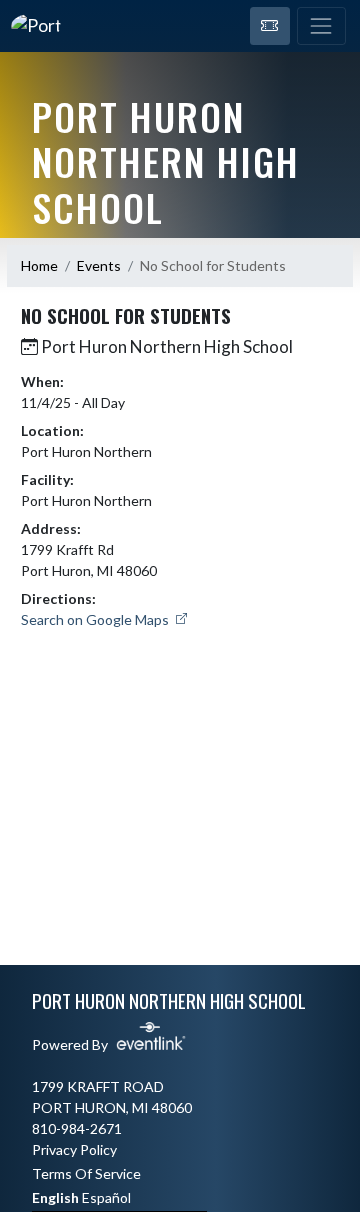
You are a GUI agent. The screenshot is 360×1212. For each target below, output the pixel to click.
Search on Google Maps (96, 619)
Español (106, 1197)
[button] (270, 26)
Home (39, 265)
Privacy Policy (74, 1149)
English (55, 1197)
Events (99, 265)
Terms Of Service (86, 1173)
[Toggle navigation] (321, 26)
